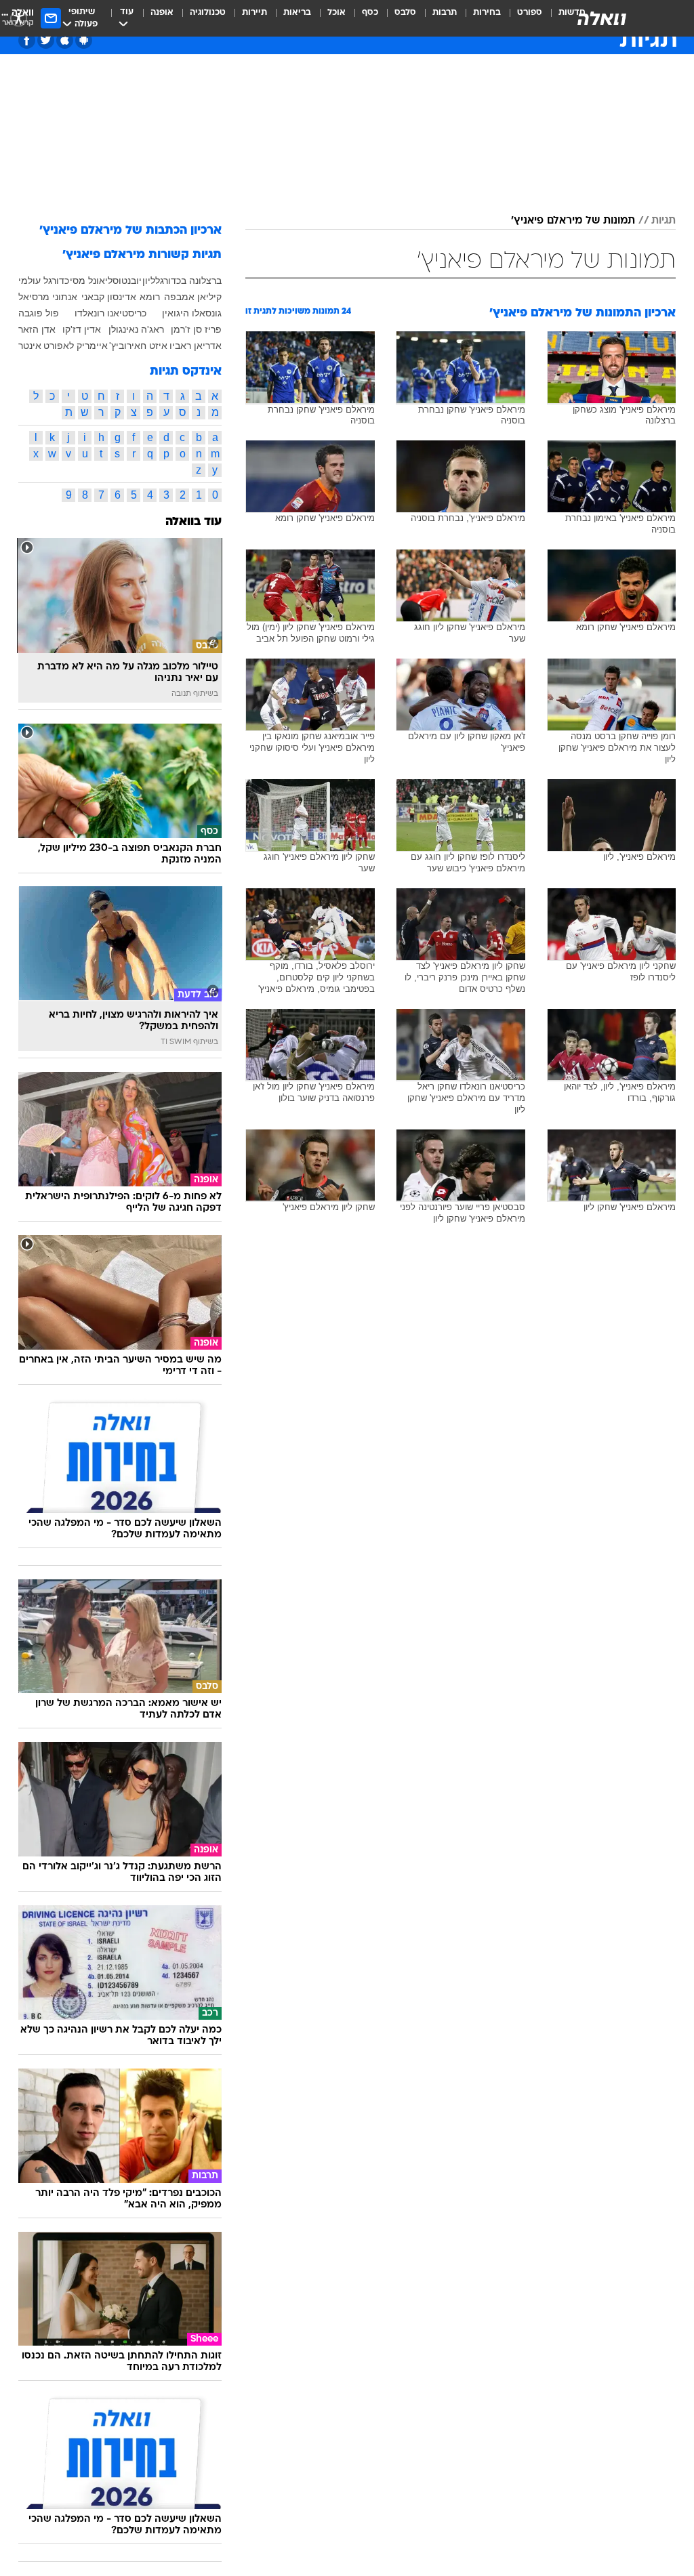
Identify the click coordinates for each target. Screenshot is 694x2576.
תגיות (664, 221)
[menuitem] (522, 18)
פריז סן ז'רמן (196, 329)
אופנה (162, 13)
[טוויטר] (46, 40)
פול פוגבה (39, 313)
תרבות (445, 13)
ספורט (530, 13)
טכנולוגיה (208, 13)
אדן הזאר (37, 329)
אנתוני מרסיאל (48, 297)
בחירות (487, 13)
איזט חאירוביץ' (138, 346)
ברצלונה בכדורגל (188, 281)
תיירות (254, 13)
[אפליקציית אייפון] (65, 40)
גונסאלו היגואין (192, 313)
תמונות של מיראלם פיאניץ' (573, 221)
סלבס (405, 13)
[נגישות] (19, 18)
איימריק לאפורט (76, 346)
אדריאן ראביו (196, 346)
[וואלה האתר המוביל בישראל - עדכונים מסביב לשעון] (602, 18)
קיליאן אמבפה (193, 297)
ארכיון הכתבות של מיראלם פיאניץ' (130, 231)
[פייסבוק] (27, 40)
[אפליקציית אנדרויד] (84, 40)
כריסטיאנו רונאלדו (110, 313)
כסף (370, 13)
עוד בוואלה (193, 522)
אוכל (336, 13)
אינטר (30, 346)
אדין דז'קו (82, 329)
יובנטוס (127, 281)
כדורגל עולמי (44, 281)
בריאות (297, 13)
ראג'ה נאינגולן (136, 329)
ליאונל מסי (91, 281)
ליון (149, 281)
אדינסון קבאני (109, 297)
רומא (150, 297)
